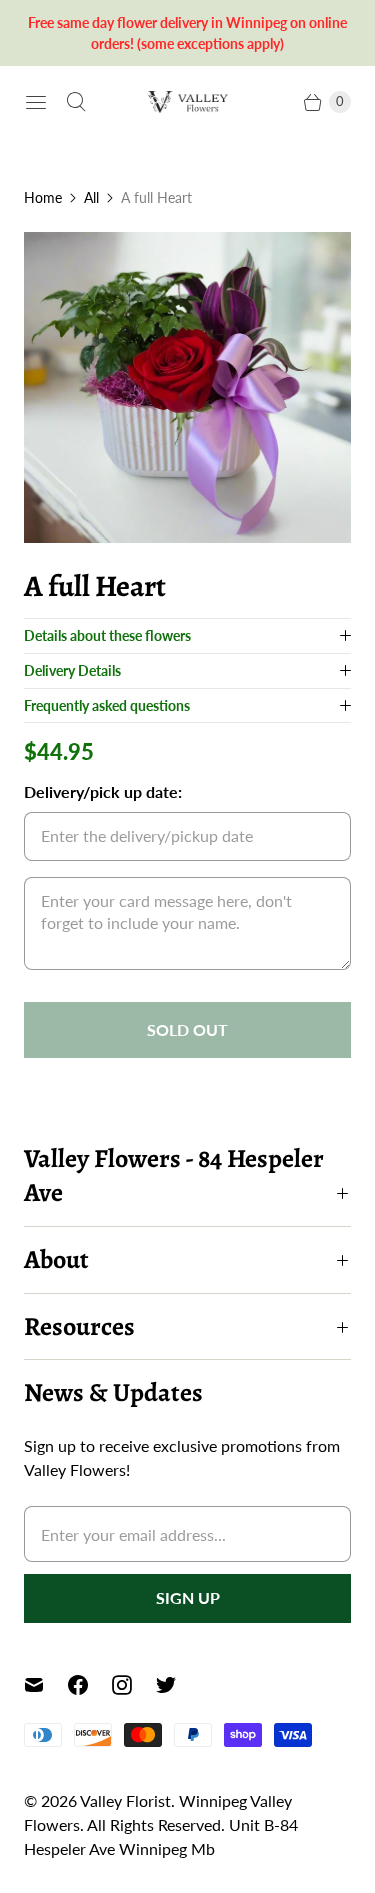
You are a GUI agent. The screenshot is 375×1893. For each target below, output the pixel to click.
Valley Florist (125, 1800)
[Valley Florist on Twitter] (178, 1685)
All (91, 197)
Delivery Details (72, 670)
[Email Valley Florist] (46, 1685)
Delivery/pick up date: (103, 791)
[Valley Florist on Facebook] (90, 1685)
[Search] (76, 102)
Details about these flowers (107, 635)
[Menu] (36, 102)
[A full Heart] (187, 387)
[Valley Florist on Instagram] (134, 1685)
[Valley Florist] (188, 101)
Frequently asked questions (107, 705)
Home (43, 197)
